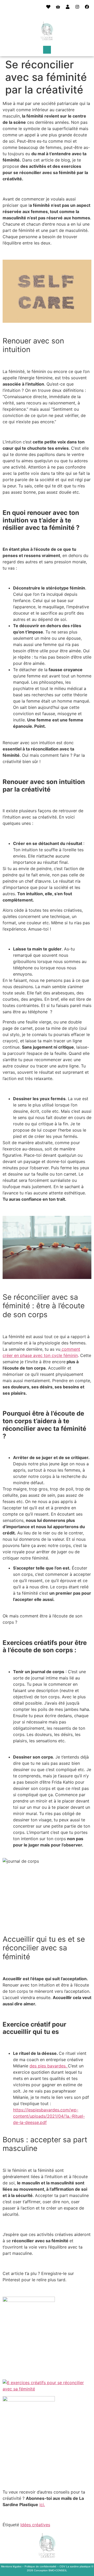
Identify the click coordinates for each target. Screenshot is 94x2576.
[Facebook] (87, 7)
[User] (68, 7)
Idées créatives (35, 2525)
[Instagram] (77, 7)
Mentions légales (11, 2566)
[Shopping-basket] (58, 7)
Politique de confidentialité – (42, 2566)
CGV (62, 2566)
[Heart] (48, 7)
